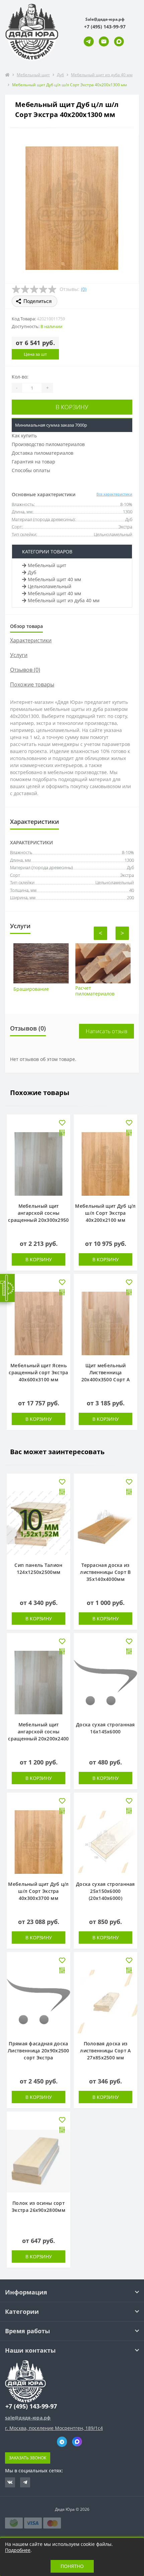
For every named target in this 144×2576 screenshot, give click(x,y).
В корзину (72, 407)
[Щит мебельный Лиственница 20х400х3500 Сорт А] (105, 1323)
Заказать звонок (28, 2458)
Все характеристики (114, 494)
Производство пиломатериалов (48, 444)
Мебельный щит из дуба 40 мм (102, 75)
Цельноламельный (50, 586)
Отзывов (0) (25, 670)
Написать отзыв (106, 1031)
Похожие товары (32, 684)
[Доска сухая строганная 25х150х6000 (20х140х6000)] (105, 1842)
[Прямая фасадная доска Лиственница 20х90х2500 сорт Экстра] (39, 2002)
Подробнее (18, 2550)
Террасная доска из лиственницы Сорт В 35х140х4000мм (105, 1572)
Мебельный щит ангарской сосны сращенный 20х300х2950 (38, 1213)
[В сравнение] (62, 1133)
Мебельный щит (33, 75)
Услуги (19, 655)
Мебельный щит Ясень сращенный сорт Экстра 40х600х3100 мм (38, 1372)
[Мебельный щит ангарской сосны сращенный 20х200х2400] (39, 1683)
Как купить (24, 436)
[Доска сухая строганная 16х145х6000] (105, 1683)
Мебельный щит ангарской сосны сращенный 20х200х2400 (38, 1732)
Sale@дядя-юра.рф (105, 19)
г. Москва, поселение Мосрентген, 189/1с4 (54, 2428)
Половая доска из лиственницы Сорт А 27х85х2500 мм (105, 2051)
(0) (84, 289)
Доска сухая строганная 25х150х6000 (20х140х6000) (105, 1891)
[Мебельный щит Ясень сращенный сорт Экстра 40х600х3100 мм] (39, 1323)
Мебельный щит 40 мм (54, 579)
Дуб (60, 75)
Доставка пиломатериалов (43, 453)
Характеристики (31, 640)
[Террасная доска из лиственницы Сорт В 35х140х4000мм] (105, 1523)
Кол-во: (20, 377)
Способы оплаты (31, 470)
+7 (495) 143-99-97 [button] (31, 2406)
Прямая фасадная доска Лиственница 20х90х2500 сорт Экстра (39, 2051)
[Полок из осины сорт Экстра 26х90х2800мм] (39, 2161)
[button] (105, 27)
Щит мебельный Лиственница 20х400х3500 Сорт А (105, 1372)
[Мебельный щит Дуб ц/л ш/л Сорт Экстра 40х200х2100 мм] (105, 1164)
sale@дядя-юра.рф (28, 2418)
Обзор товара (26, 626)
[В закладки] (62, 1123)
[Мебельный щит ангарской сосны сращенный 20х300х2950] (39, 1164)
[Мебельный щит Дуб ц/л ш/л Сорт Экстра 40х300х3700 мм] (39, 1842)
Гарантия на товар (33, 462)
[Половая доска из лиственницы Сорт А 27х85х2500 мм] (105, 2002)
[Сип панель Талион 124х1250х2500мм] (39, 1523)
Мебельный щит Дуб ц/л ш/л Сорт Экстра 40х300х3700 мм (38, 1891)
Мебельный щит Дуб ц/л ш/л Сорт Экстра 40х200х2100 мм (105, 1213)
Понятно (72, 2566)
